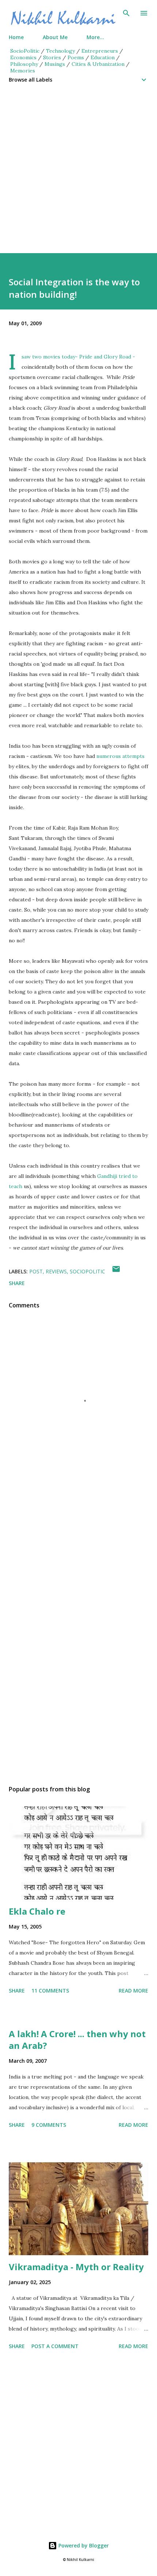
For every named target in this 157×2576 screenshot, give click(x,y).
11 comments (50, 1991)
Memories (23, 71)
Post (36, 1271)
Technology (60, 51)
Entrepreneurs (100, 51)
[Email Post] (116, 1271)
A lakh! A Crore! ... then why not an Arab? (77, 2040)
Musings (55, 64)
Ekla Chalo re (37, 1911)
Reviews (56, 1271)
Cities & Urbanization (98, 64)
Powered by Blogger (83, 2545)
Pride (86, 357)
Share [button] (17, 1283)
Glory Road (117, 357)
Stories (52, 57)
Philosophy (24, 64)
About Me (55, 37)
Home (16, 37)
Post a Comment (55, 2346)
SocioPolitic (25, 51)
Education (103, 57)
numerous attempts (120, 756)
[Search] (126, 13)
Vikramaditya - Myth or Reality (76, 2267)
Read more (133, 1991)
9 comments (49, 2125)
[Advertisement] (78, 174)
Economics (23, 57)
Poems (76, 57)
